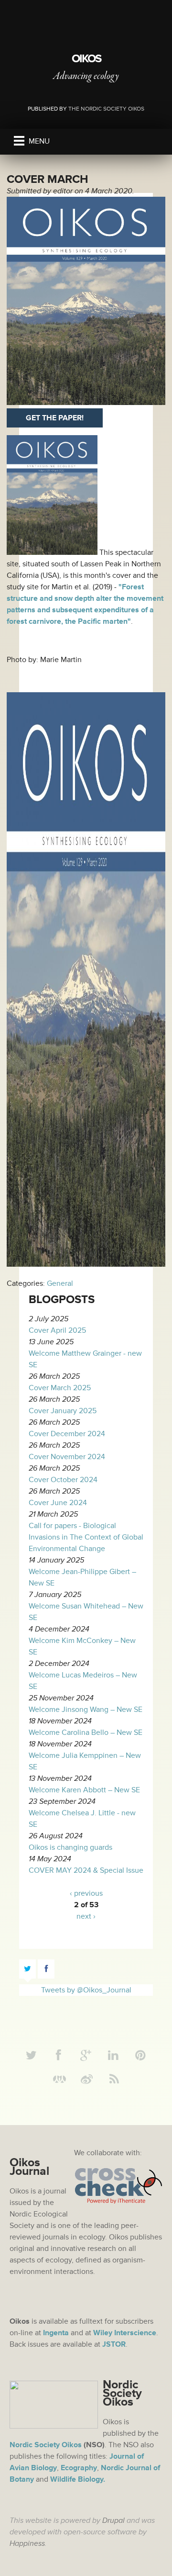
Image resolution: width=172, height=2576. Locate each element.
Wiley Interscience (125, 2333)
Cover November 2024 (67, 1457)
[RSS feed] (114, 2080)
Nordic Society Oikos (46, 2445)
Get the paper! (55, 418)
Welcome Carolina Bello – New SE (86, 1732)
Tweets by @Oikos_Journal (86, 1990)
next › (86, 1916)
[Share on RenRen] (60, 2080)
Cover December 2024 (67, 1434)
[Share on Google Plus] (86, 2056)
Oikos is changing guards (70, 1847)
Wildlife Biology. (78, 2479)
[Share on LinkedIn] (113, 2056)
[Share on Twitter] (32, 2056)
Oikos (86, 59)
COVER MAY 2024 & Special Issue (86, 1870)
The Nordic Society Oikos (106, 109)
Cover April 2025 (57, 1330)
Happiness (27, 2543)
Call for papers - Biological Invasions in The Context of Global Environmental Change (86, 1537)
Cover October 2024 (63, 1480)
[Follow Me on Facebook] (59, 2056)
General (60, 1283)
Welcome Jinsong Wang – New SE (86, 1710)
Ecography (79, 2468)
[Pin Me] (140, 2056)
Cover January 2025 (63, 1411)
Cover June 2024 (58, 1503)
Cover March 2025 (60, 1388)
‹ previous (86, 1893)
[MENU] (19, 141)
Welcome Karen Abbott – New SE (84, 1790)
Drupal (113, 2520)
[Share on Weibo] (87, 2080)
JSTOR (114, 2344)
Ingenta (56, 2333)
